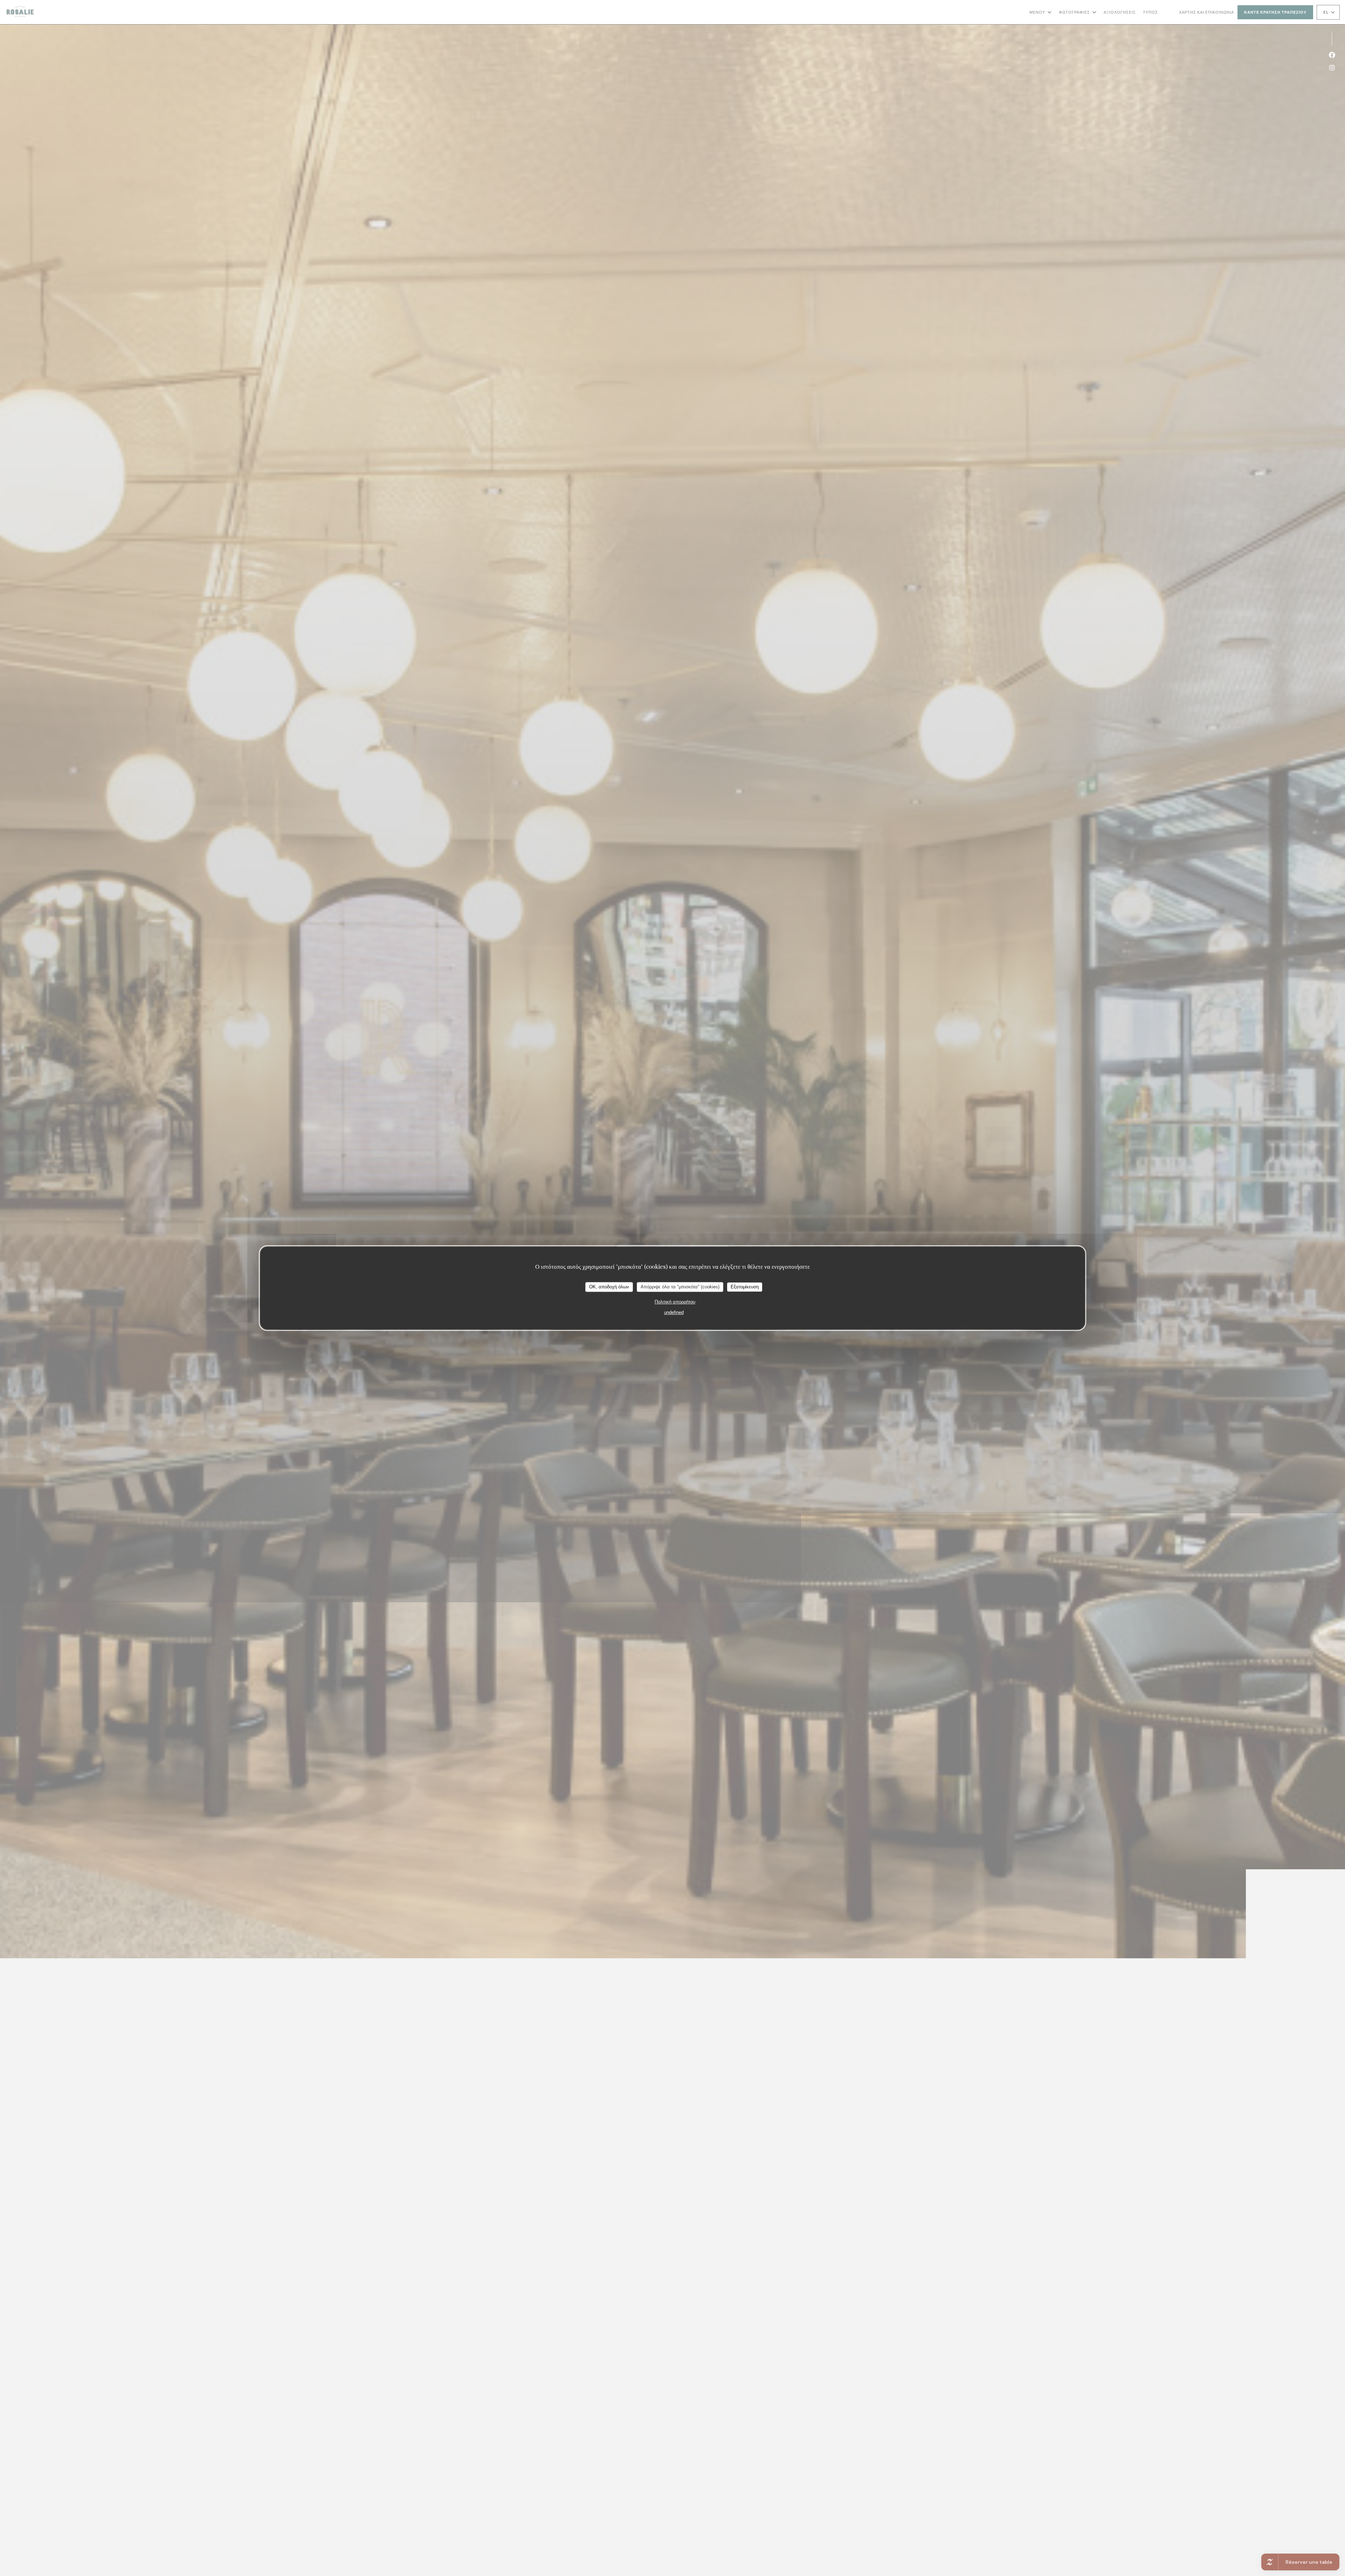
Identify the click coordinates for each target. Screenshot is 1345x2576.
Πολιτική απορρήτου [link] (675, 1302)
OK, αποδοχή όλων (609, 1287)
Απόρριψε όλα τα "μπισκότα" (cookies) (680, 1287)
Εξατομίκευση (745, 1287)
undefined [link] (674, 1312)
